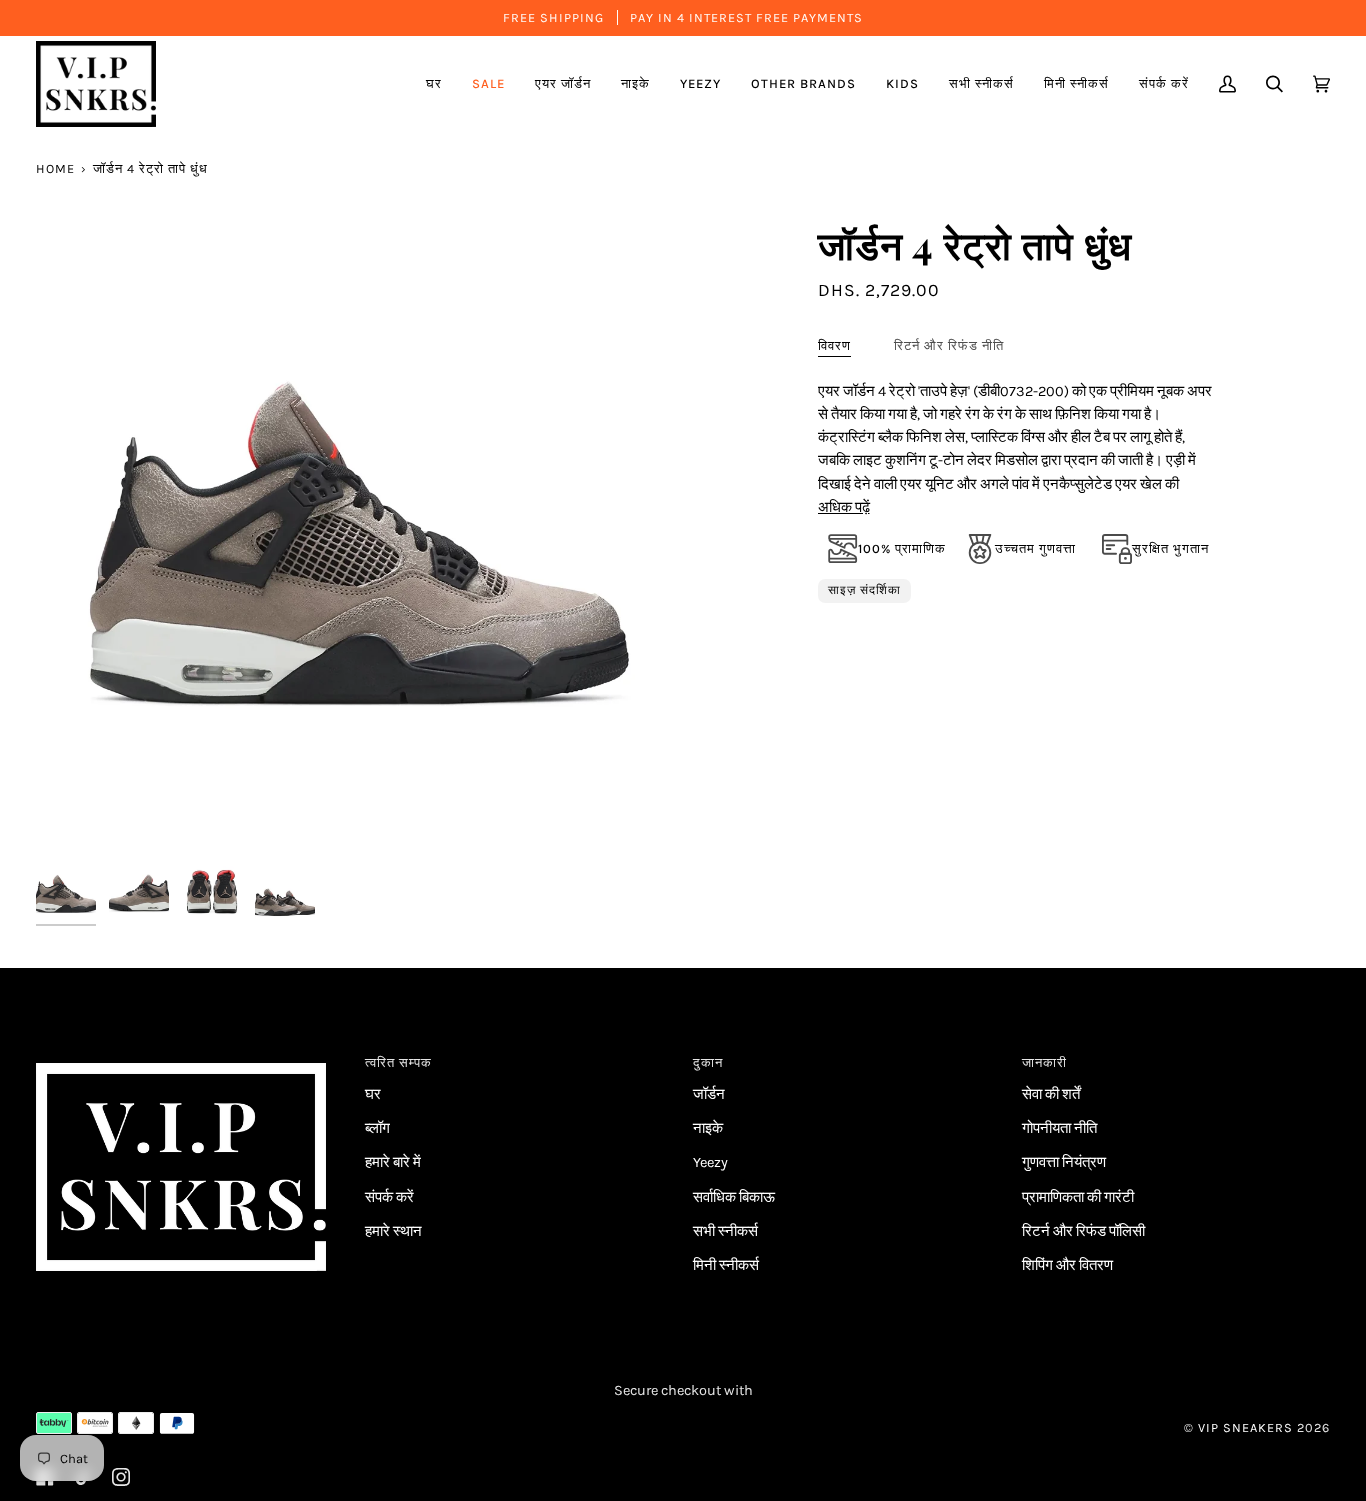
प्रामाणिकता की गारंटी (1078, 1197)
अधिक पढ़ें (844, 507)
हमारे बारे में (393, 1162)
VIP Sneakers (1245, 1427)
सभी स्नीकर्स (725, 1231)
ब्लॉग (377, 1128)
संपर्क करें (389, 1197)
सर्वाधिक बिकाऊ (734, 1197)
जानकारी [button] (1044, 1062)
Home (55, 168)
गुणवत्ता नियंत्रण (1064, 1162)
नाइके (708, 1128)
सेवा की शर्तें (1051, 1094)
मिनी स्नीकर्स (726, 1265)
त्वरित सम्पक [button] (398, 1062)
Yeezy (710, 1162)
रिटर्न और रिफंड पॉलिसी (1083, 1231)
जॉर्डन (709, 1094)
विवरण (834, 345)
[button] (563, 84)
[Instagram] (121, 1477)
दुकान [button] (708, 1062)
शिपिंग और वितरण (1067, 1265)
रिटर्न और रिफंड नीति (949, 345)
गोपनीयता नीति (1059, 1128)
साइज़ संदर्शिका (864, 590)
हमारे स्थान (393, 1231)
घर (373, 1094)
